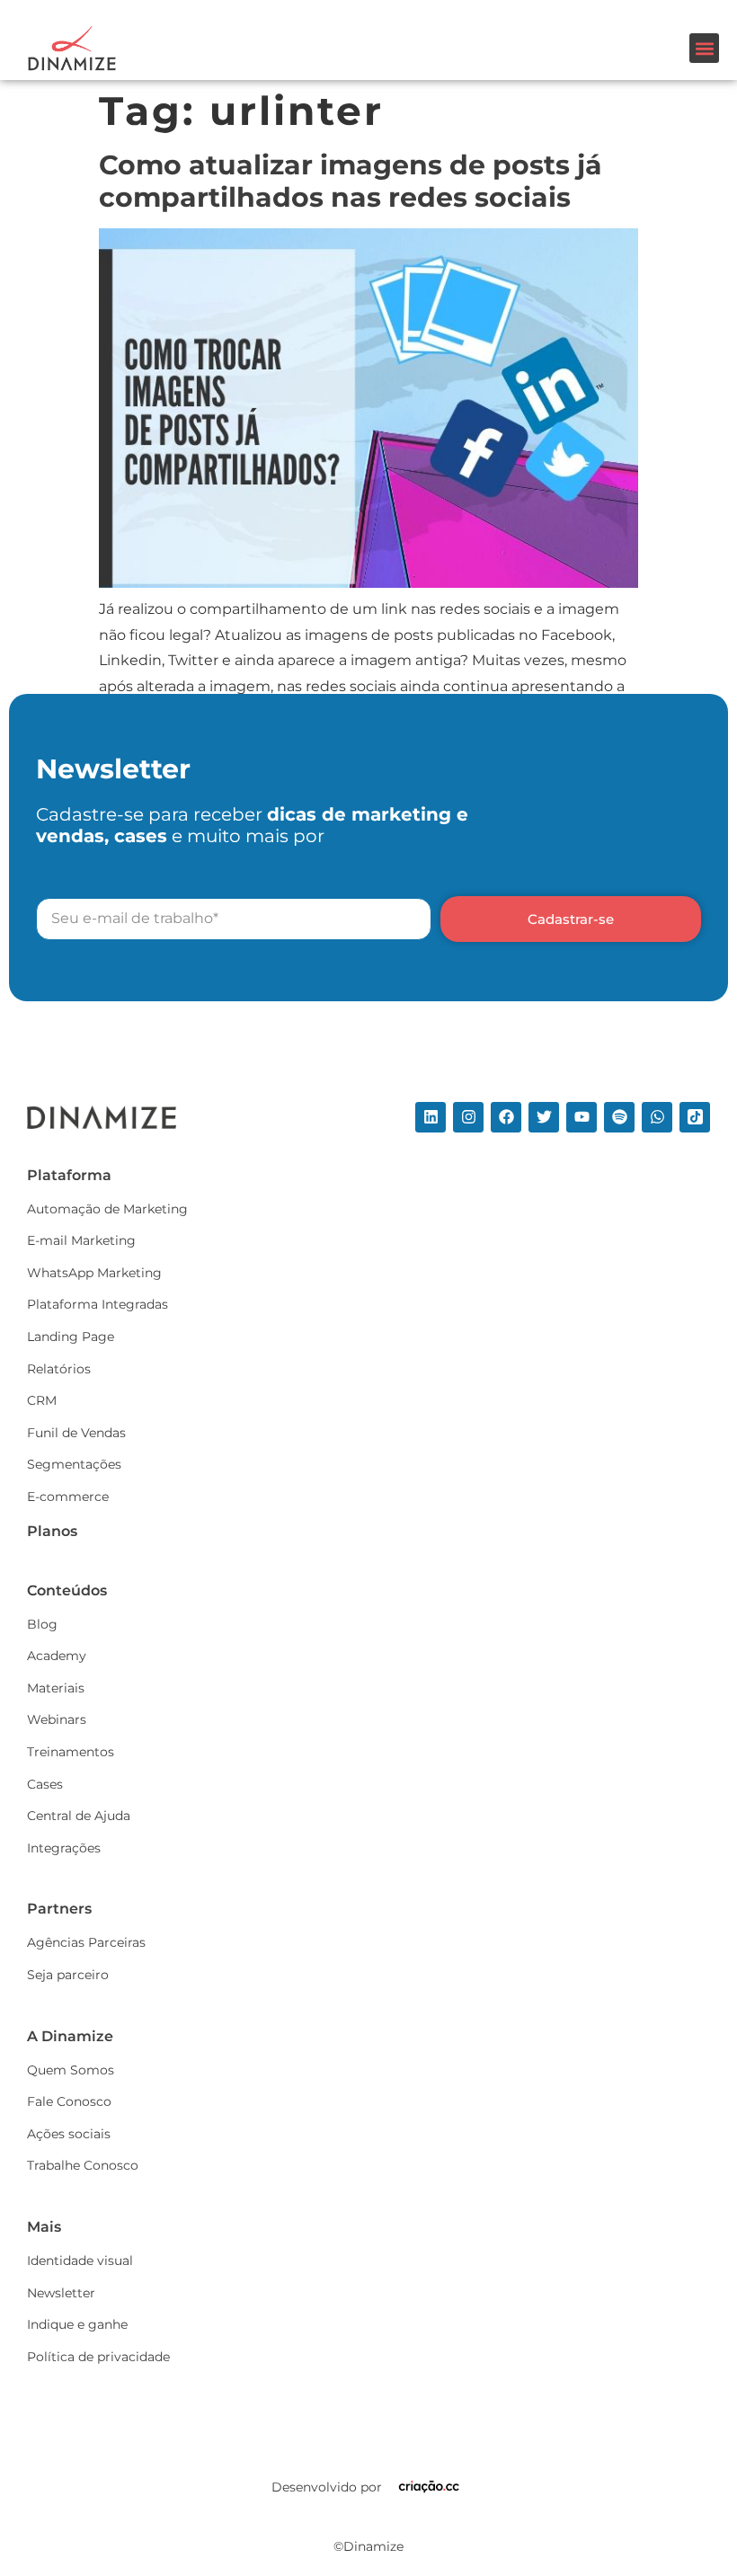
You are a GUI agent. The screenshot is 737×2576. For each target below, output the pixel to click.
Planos (52, 1531)
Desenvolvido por (327, 2487)
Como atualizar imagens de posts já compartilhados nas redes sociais (351, 181)
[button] (704, 48)
